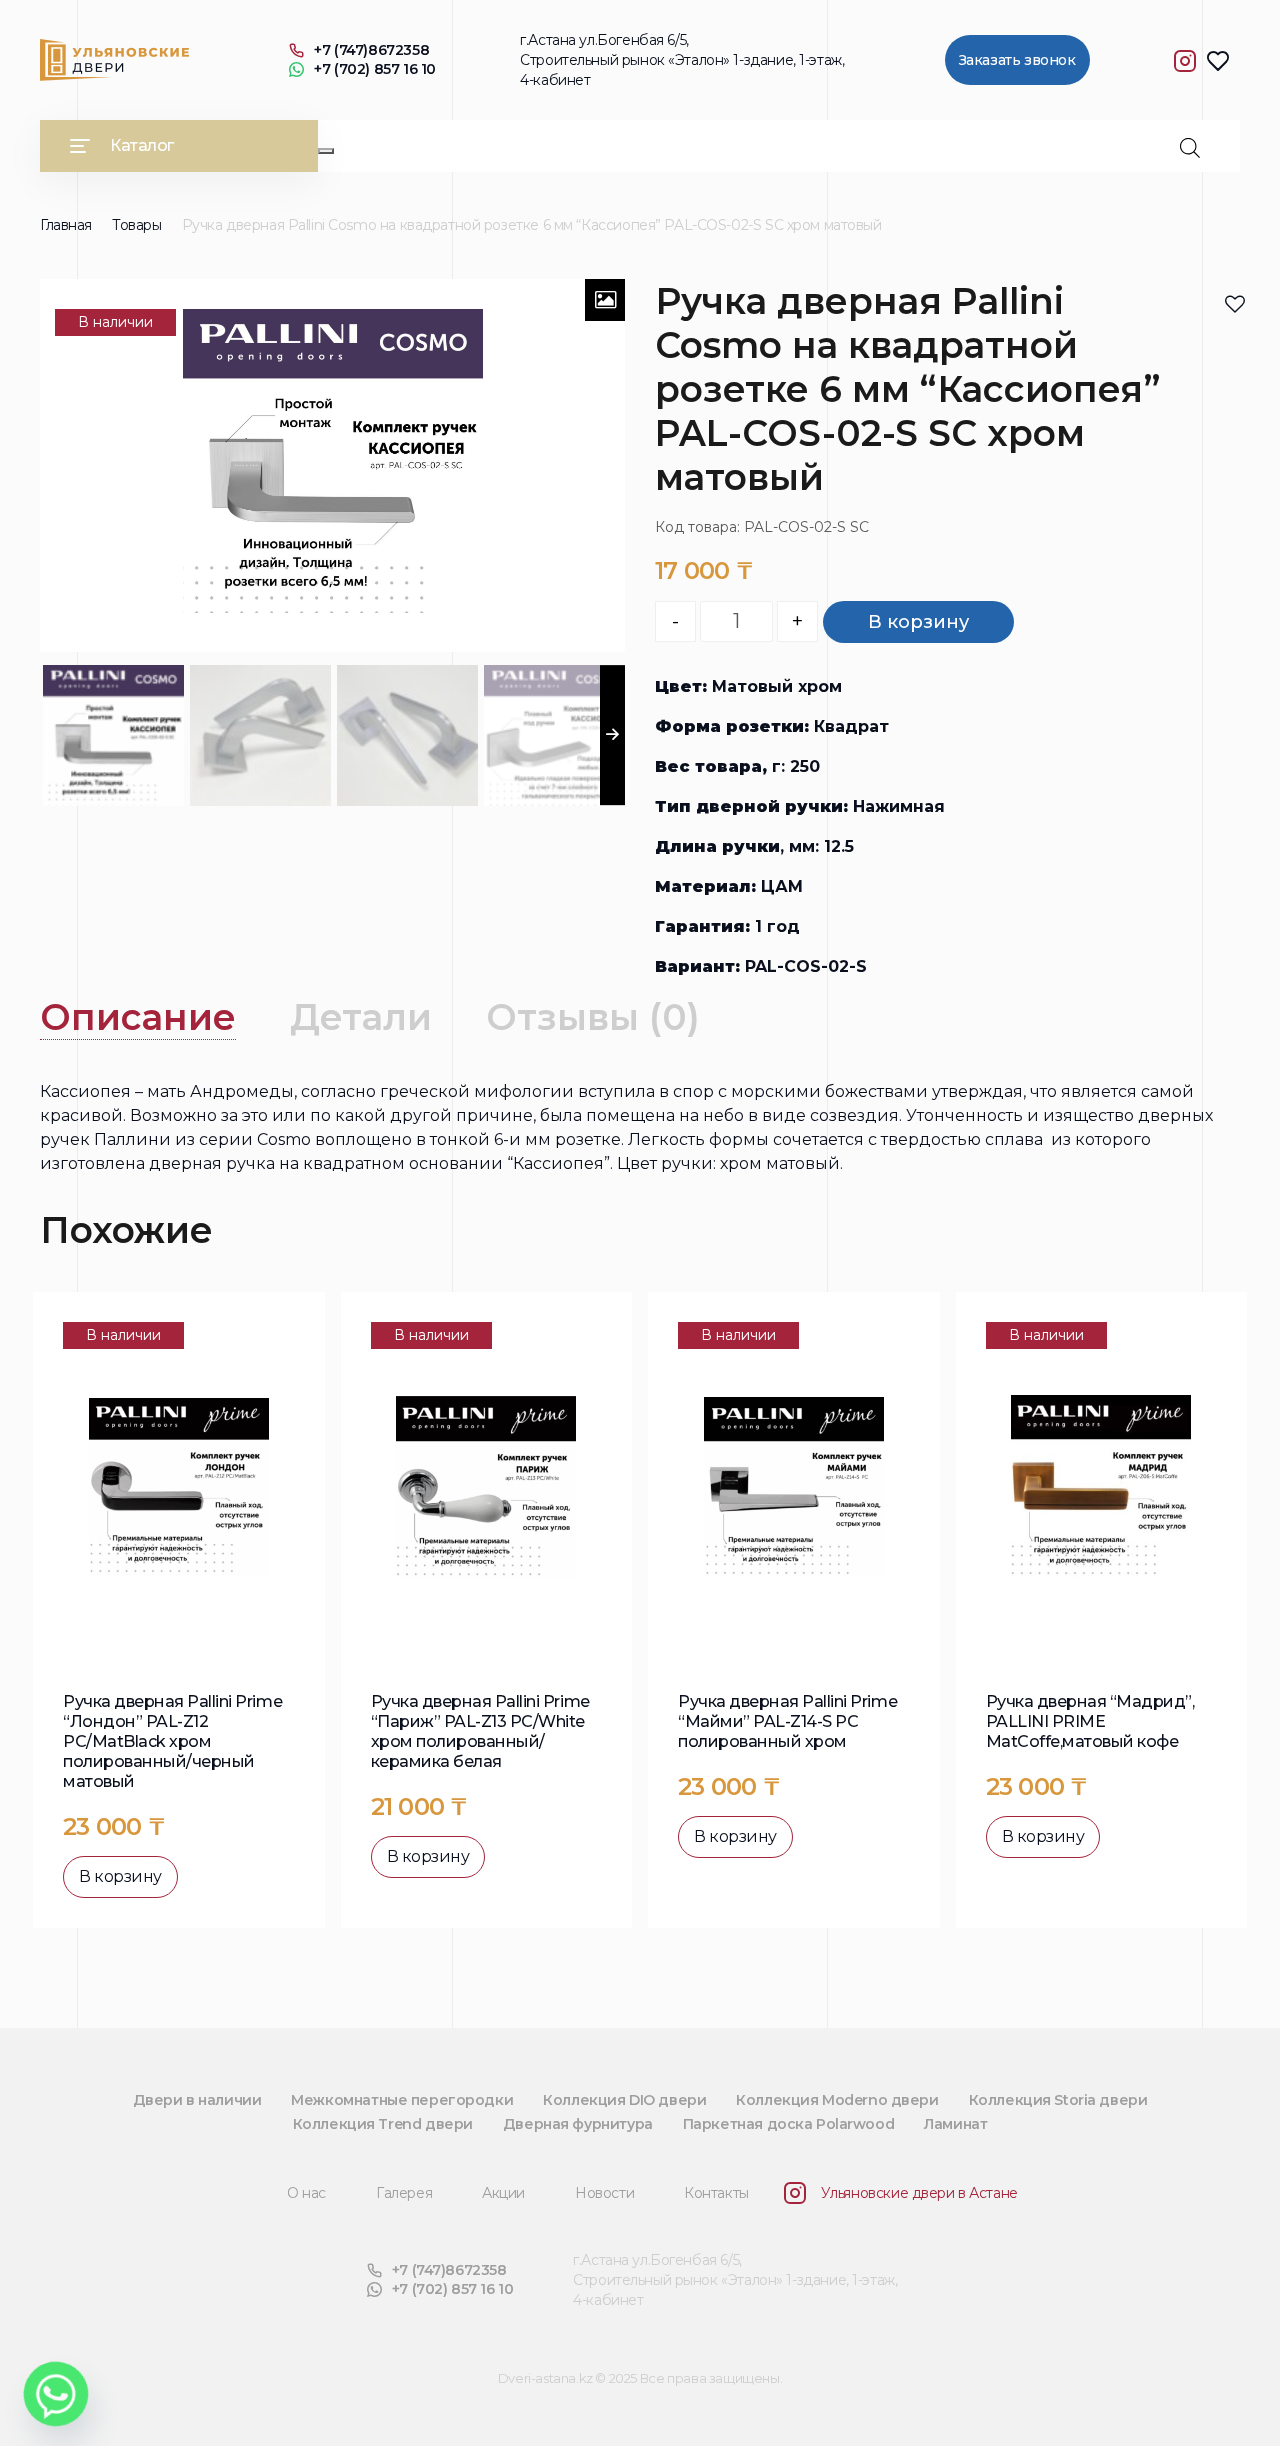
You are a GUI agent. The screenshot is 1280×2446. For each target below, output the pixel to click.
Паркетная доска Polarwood (789, 2124)
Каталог (142, 145)
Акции (503, 2193)
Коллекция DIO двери (624, 2100)
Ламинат (955, 2124)
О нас (306, 2193)
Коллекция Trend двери (383, 2124)
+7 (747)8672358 (371, 50)
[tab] (138, 1017)
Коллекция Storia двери (1058, 2100)
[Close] (326, 151)
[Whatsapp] (56, 2394)
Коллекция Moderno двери (837, 2100)
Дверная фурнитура (578, 2124)
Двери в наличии (197, 2100)
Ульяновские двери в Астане (919, 2193)
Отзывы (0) (593, 1017)
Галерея (404, 2193)
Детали (361, 1017)
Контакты (716, 2193)
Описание (138, 1017)
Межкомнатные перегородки (402, 2100)
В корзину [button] (120, 1876)
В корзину (918, 622)
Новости (604, 2193)
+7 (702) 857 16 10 (374, 69)
